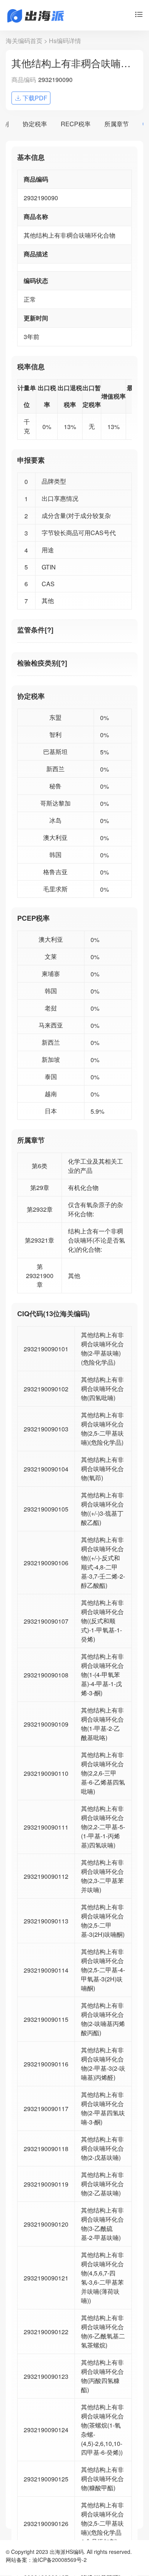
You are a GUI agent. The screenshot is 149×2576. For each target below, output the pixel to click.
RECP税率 (76, 124)
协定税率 (35, 124)
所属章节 (117, 124)
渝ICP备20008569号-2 (60, 2560)
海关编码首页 (24, 41)
